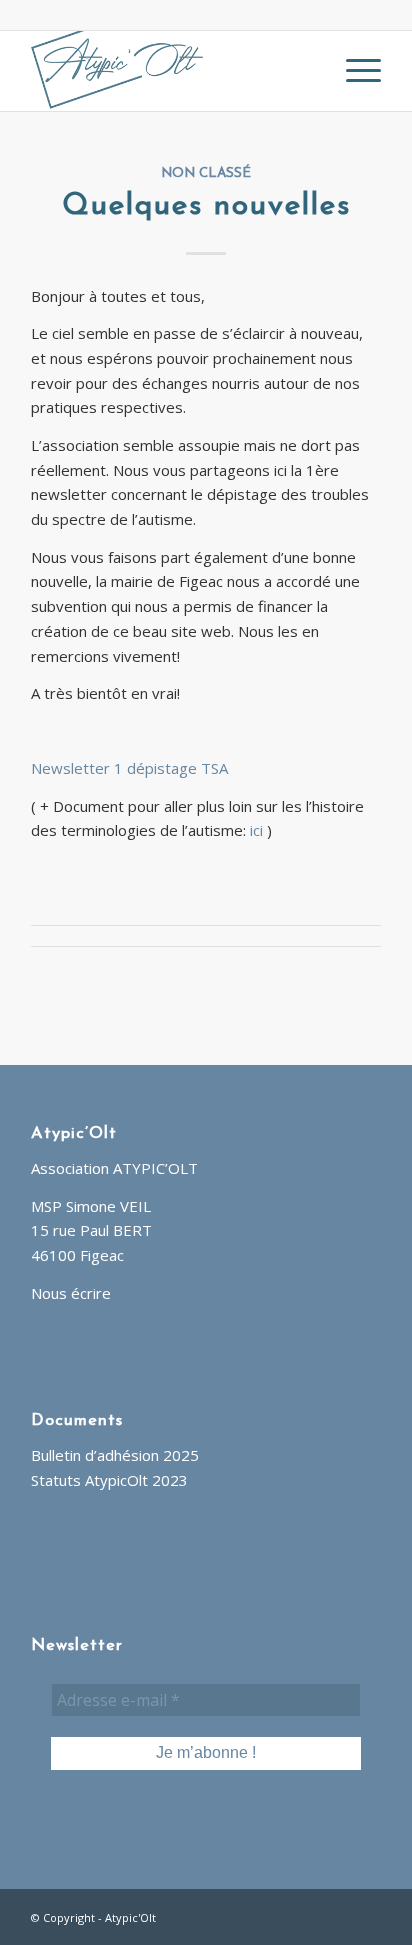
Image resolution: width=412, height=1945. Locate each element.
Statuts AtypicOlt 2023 (109, 1480)
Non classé (206, 173)
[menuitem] (353, 71)
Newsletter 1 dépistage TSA (129, 768)
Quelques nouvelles (206, 206)
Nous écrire (71, 1293)
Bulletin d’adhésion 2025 (115, 1455)
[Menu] (353, 71)
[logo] (171, 71)
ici (256, 830)
